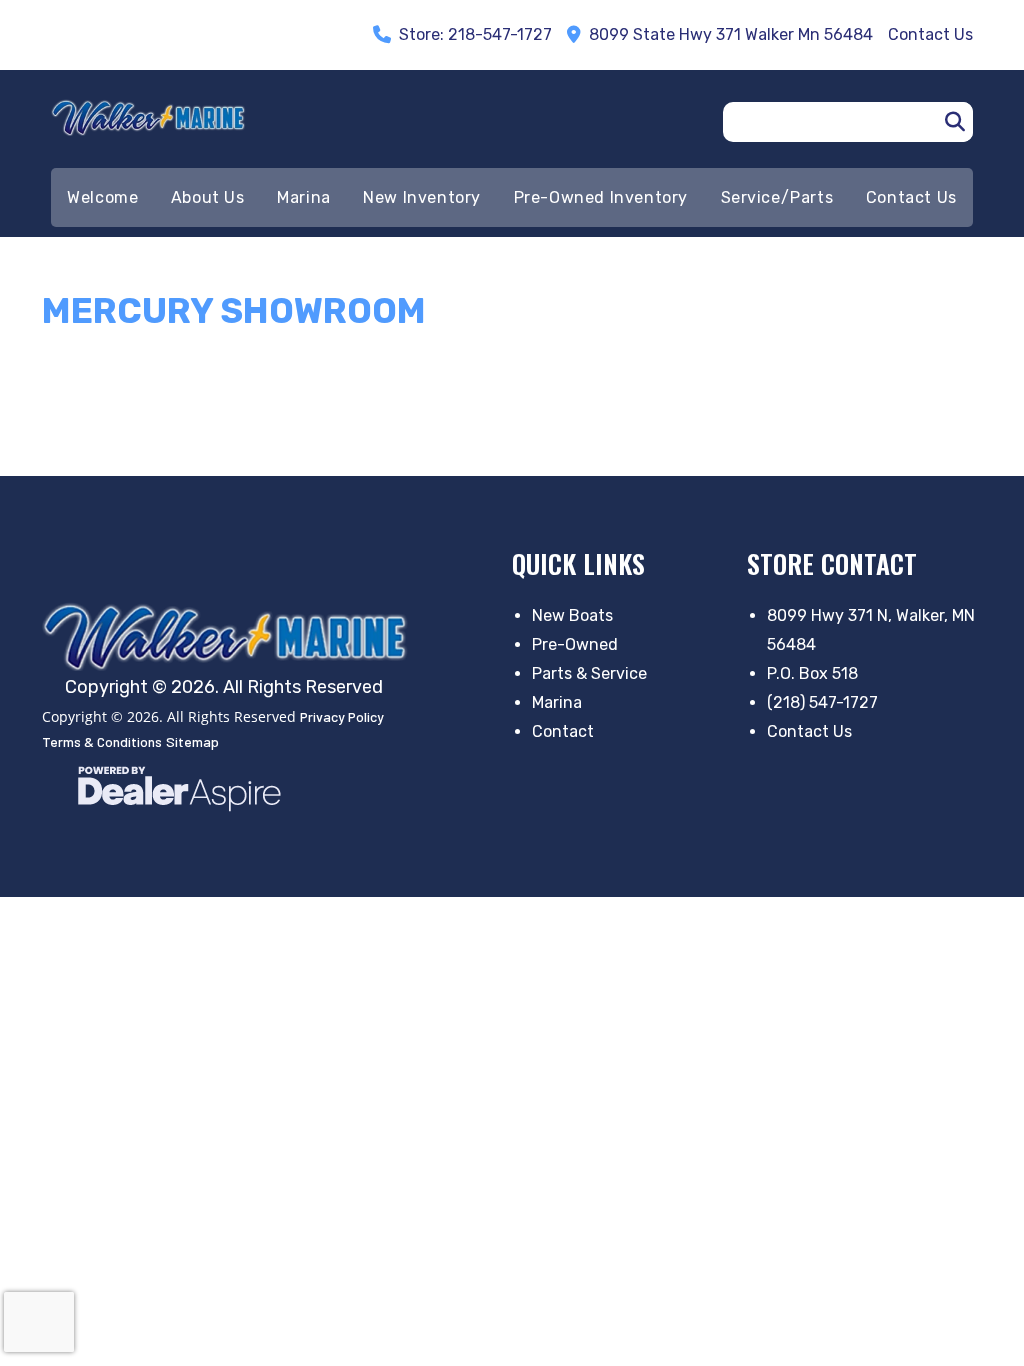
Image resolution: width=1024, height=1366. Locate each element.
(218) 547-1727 (822, 702)
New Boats (572, 615)
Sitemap (192, 741)
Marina (557, 702)
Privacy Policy (342, 716)
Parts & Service (589, 673)
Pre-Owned (575, 644)
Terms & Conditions (102, 741)
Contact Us (809, 731)
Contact (563, 731)
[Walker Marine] (230, 636)
